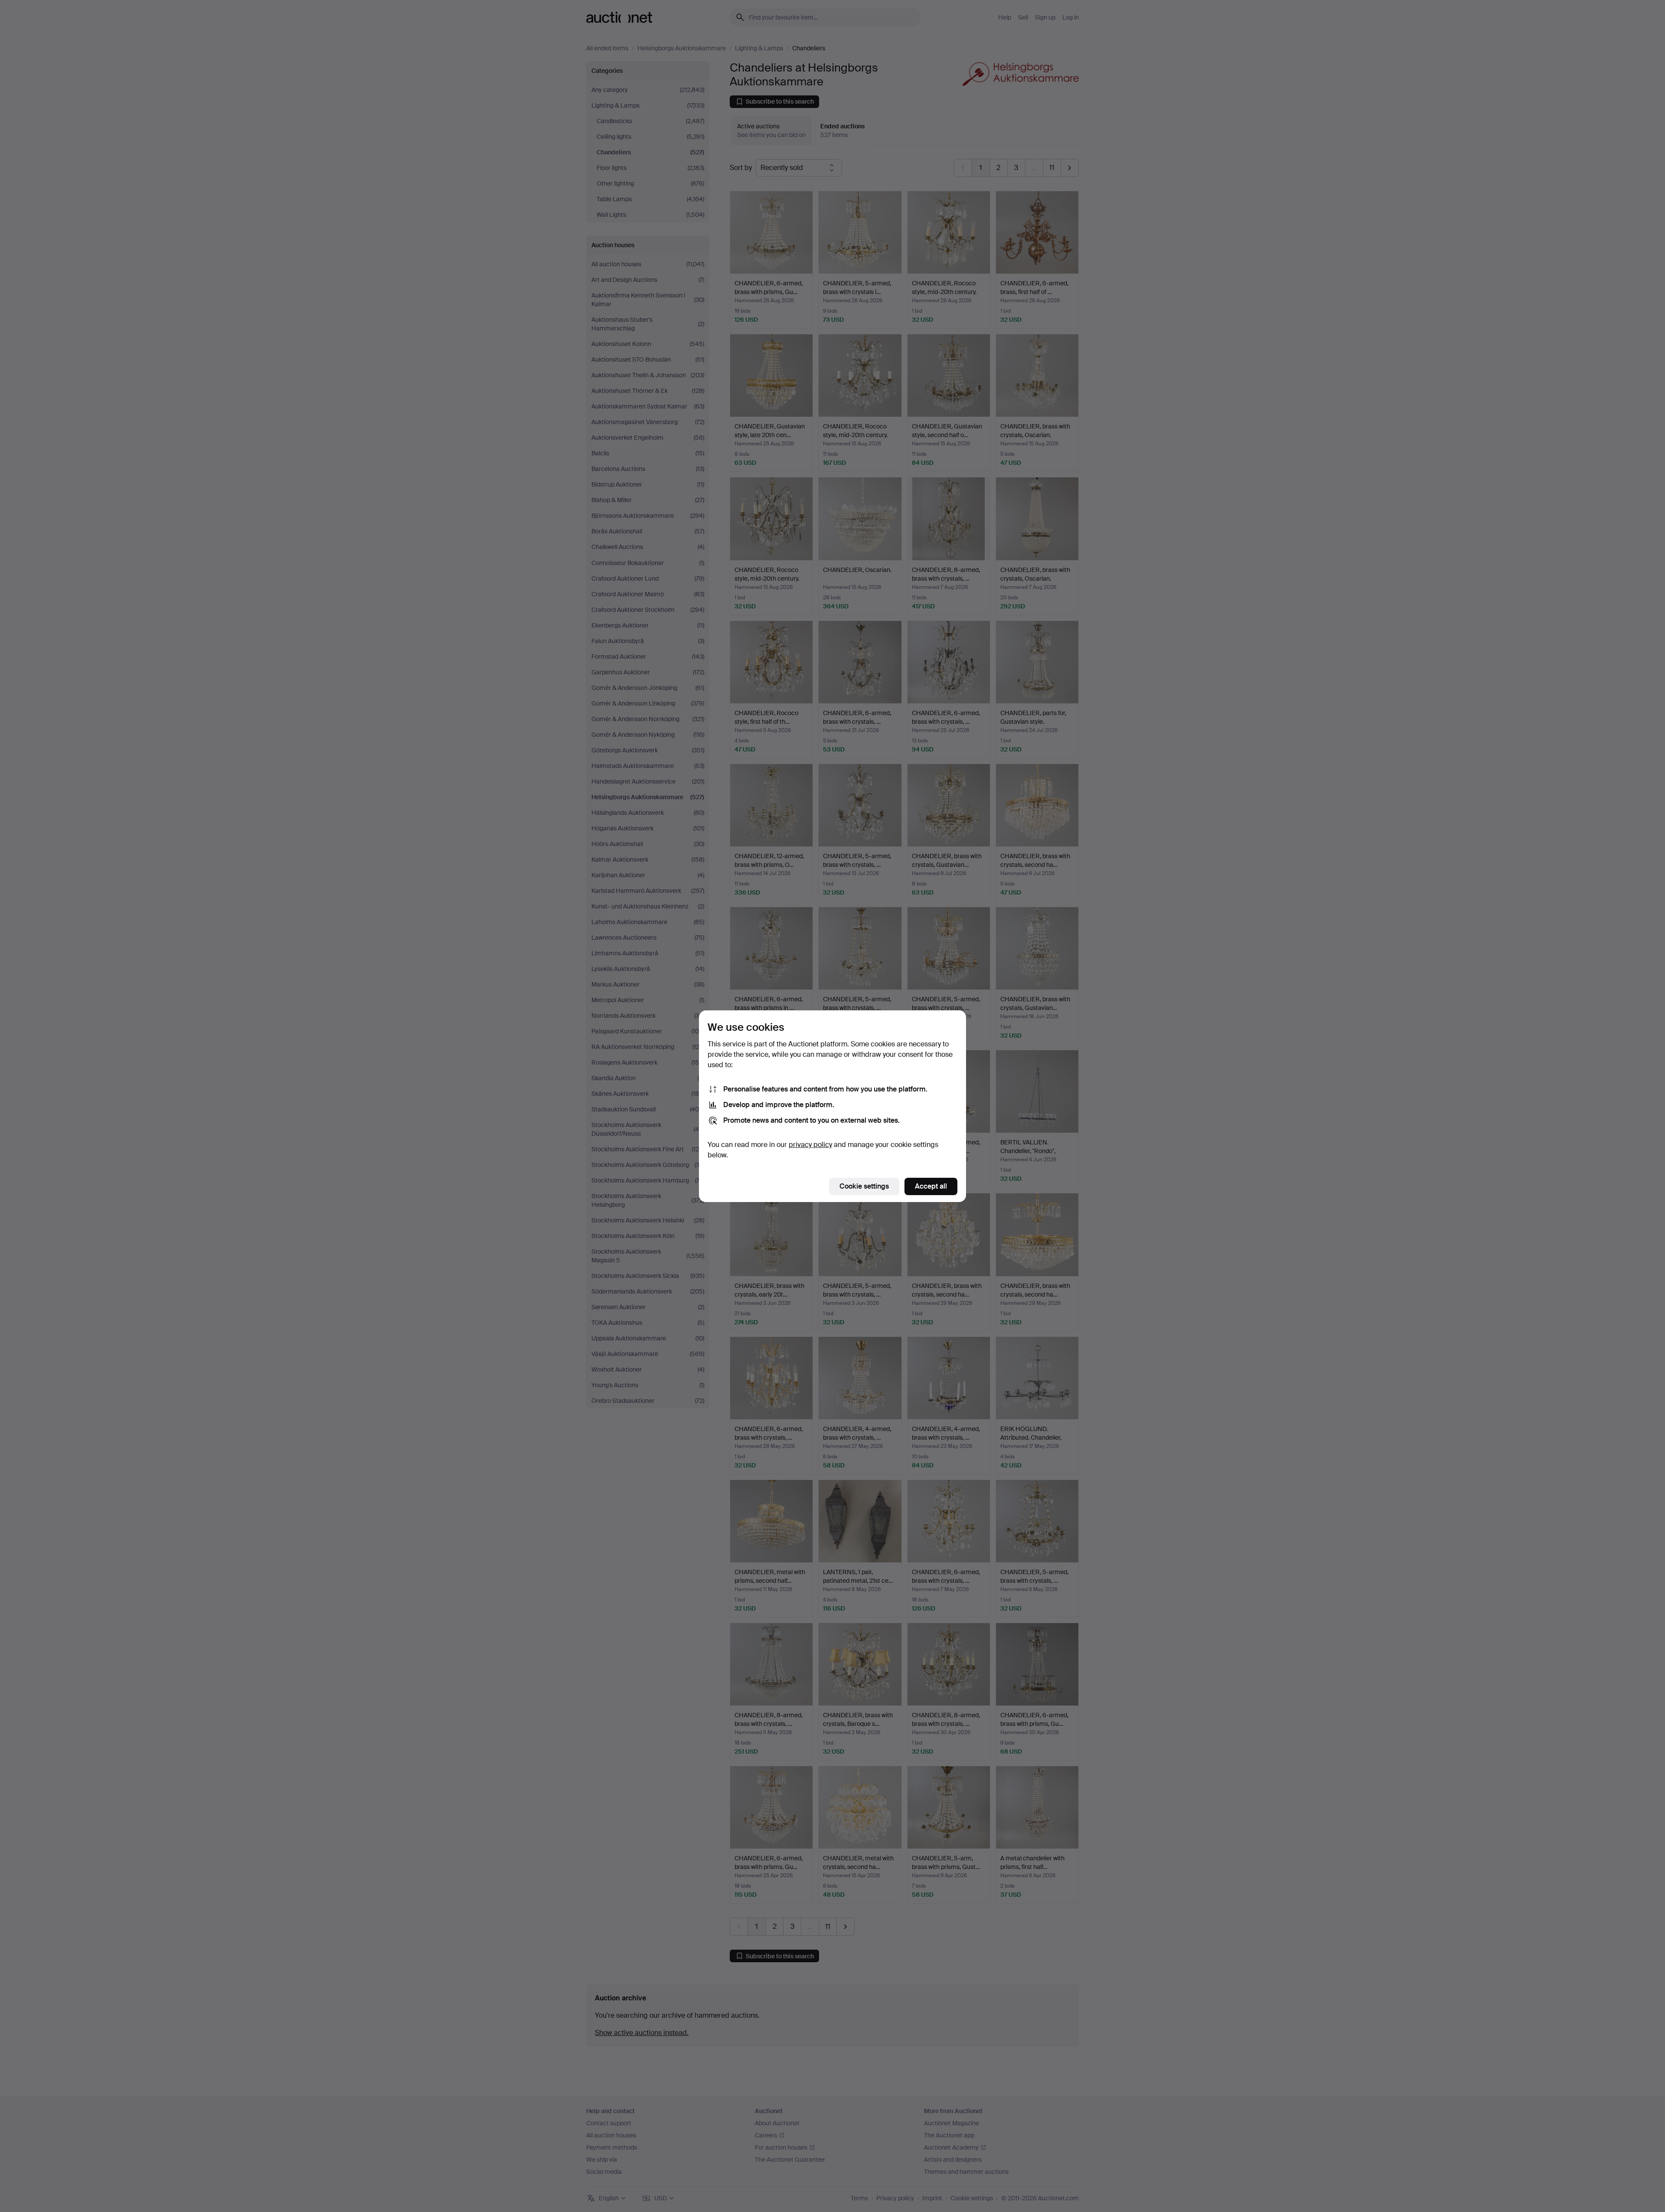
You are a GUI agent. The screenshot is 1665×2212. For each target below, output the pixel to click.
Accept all (931, 1186)
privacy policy (810, 1145)
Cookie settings (864, 1186)
